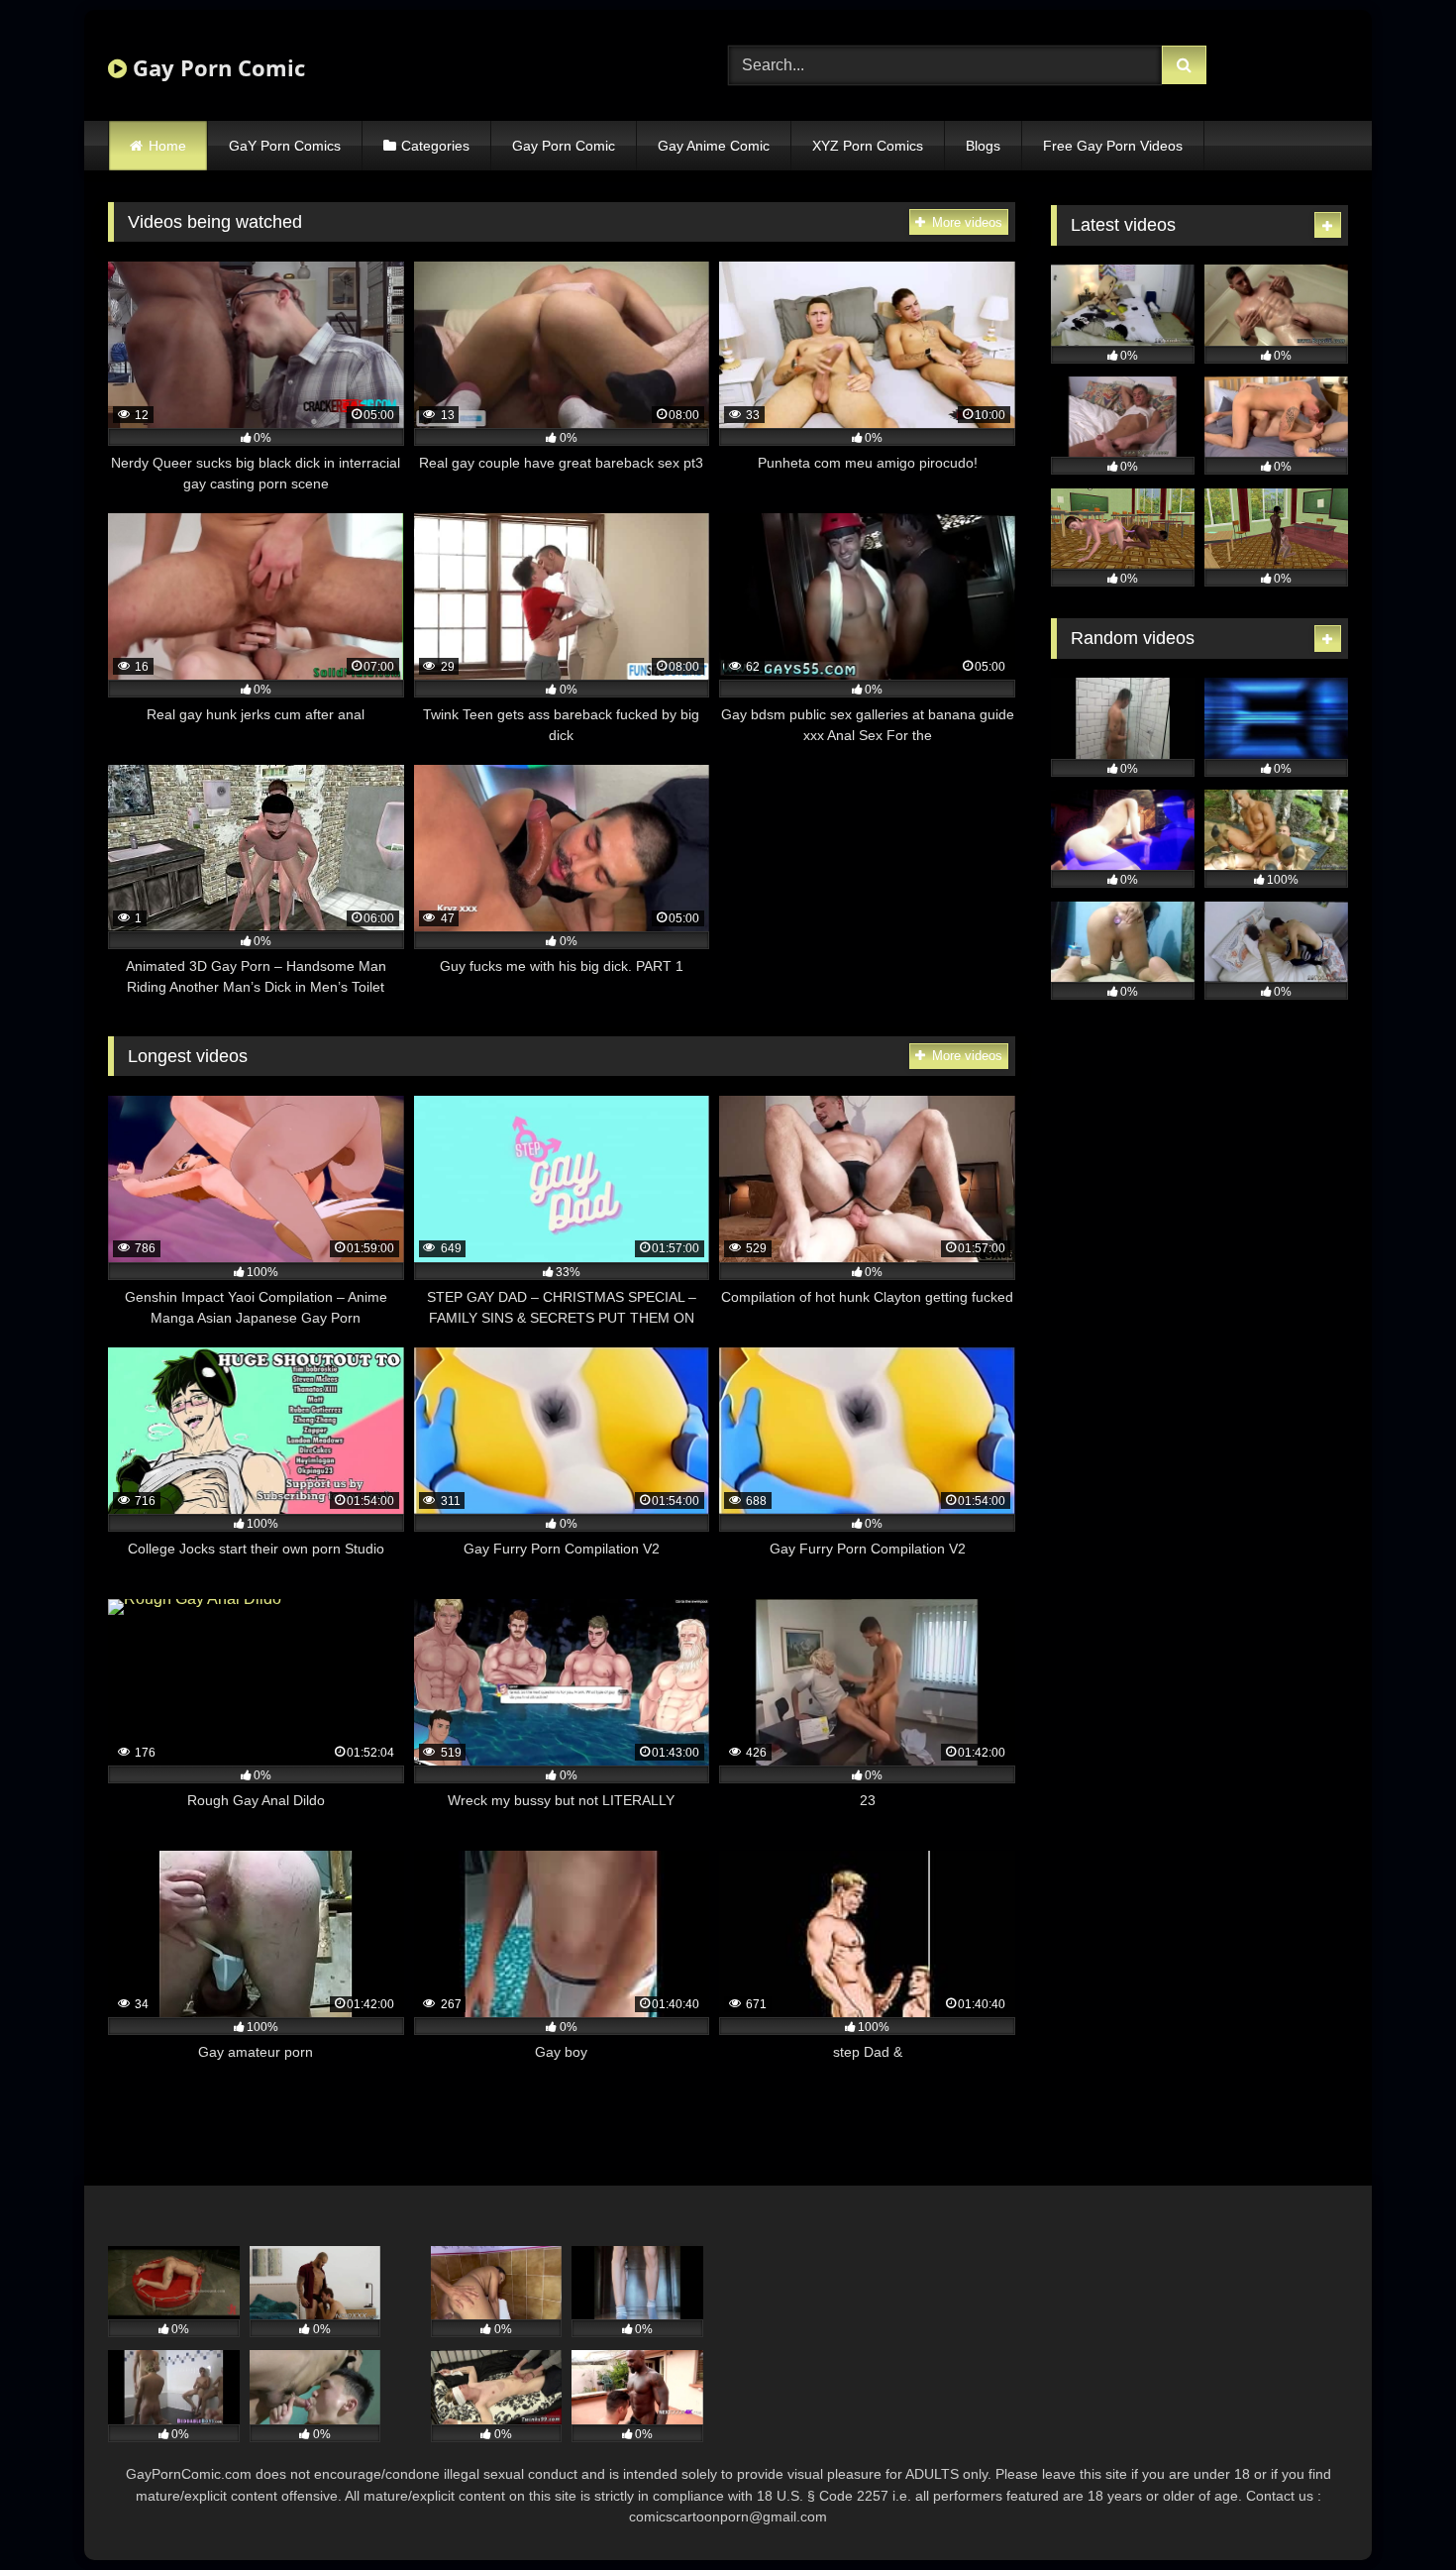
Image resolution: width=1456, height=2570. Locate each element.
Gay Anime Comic (714, 146)
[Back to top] (1395, 2511)
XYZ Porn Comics (868, 146)
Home (167, 146)
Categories (435, 146)
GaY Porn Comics (285, 146)
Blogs (983, 146)
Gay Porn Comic (216, 67)
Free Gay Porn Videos (1113, 146)
